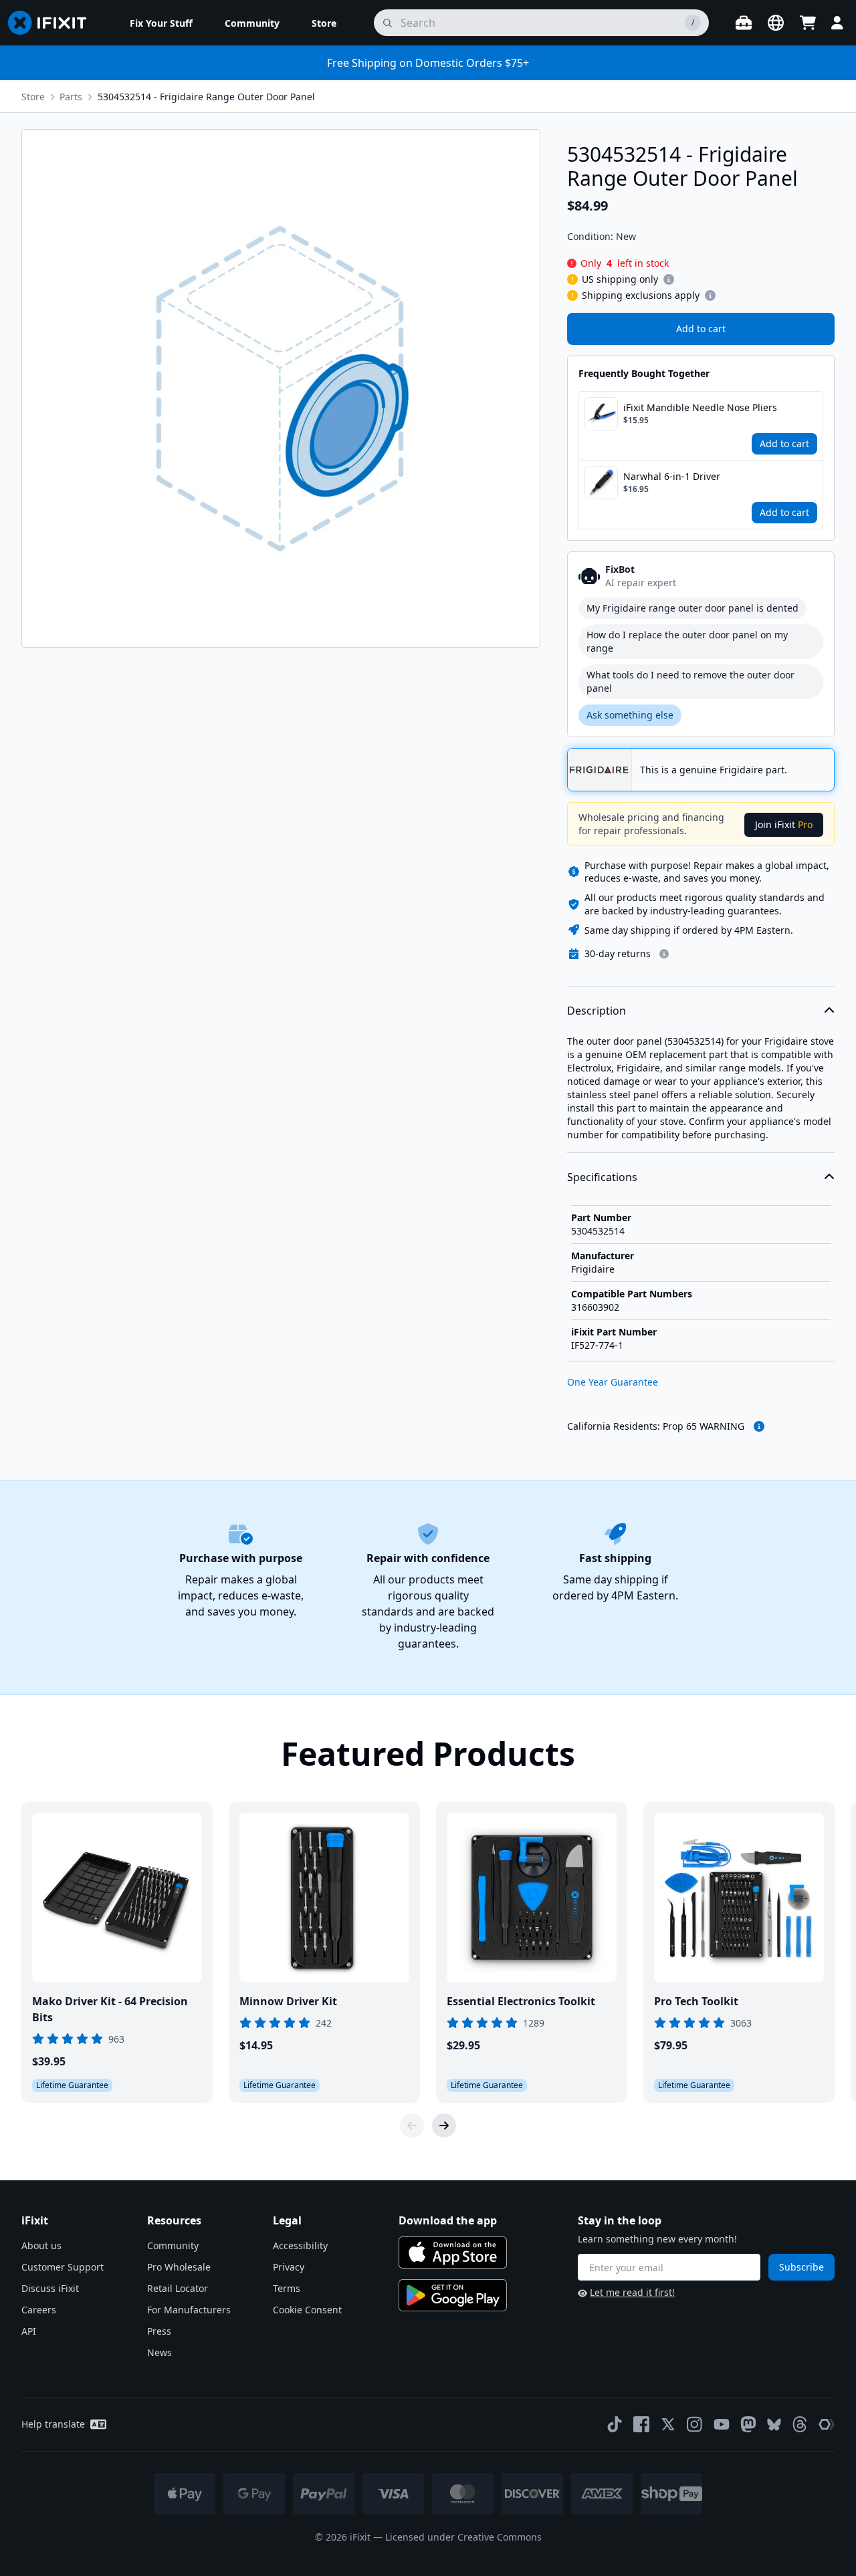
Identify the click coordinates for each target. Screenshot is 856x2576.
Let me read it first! (632, 2292)
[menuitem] (161, 23)
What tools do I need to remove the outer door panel (690, 681)
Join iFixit (784, 824)
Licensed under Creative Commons (463, 2537)
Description (597, 1011)
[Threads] (800, 2424)
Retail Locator (178, 2288)
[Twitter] (668, 2424)
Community (173, 2245)
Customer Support (63, 2267)
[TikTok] (615, 2424)
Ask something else (630, 715)
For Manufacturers (189, 2310)
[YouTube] (722, 2424)
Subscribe (801, 2267)
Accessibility (300, 2245)
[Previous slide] (412, 2126)
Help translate (53, 2424)
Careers (39, 2310)
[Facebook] (641, 2424)
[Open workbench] (744, 23)
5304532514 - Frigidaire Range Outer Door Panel (206, 97)
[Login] (837, 23)
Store (33, 97)
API (29, 2331)
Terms (287, 2288)
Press (159, 2331)
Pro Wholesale (179, 2267)
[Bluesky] (774, 2425)
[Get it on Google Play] (453, 2295)
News (159, 2352)
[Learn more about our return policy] (664, 954)
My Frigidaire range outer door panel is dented (692, 608)
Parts (71, 97)
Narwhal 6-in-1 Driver (672, 476)
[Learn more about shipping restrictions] (669, 279)
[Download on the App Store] (453, 2252)
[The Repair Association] (827, 2424)
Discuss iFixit (50, 2288)
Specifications (602, 1177)
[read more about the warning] (759, 1426)
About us (41, 2245)
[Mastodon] (748, 2424)
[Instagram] (695, 2424)
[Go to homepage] (53, 23)
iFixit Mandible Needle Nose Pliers (700, 407)
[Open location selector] (776, 23)
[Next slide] (444, 2126)
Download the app (448, 2220)
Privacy (289, 2267)
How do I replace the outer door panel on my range (687, 641)
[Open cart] (808, 23)
